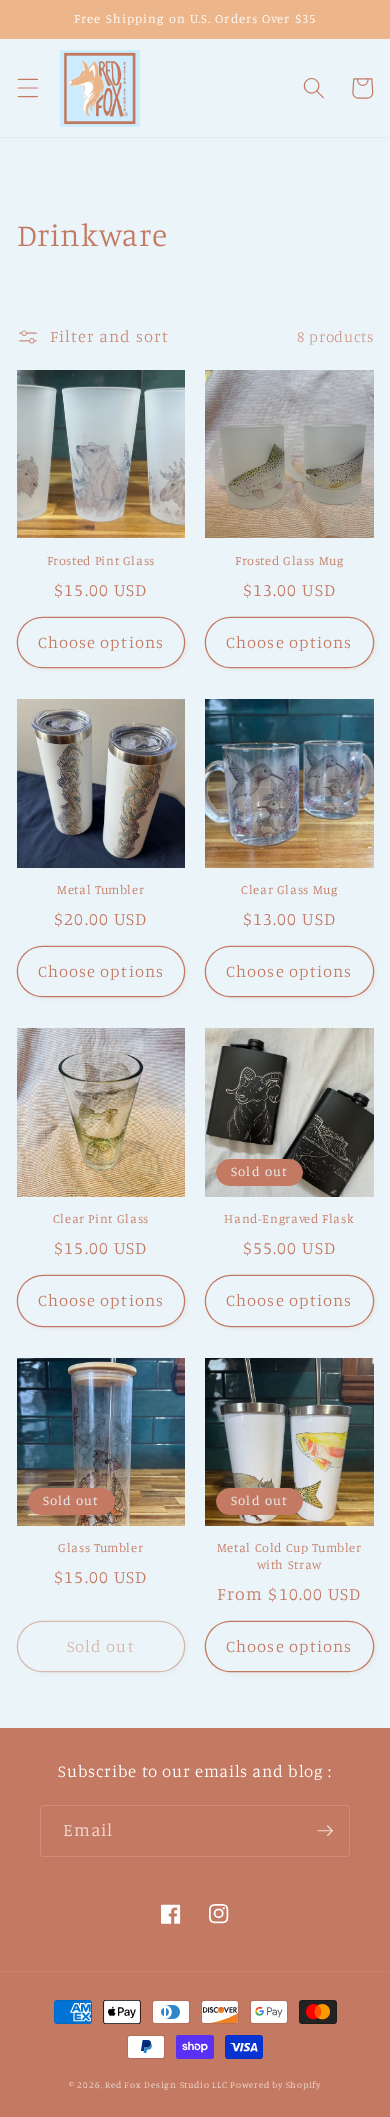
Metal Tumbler (100, 889)
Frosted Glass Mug (289, 560)
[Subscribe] (325, 1831)
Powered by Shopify (275, 2084)
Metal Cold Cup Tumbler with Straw (289, 1555)
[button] (27, 88)
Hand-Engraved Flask (289, 1218)
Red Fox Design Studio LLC (166, 2084)
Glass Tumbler (100, 1547)
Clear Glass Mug (289, 889)
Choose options (101, 642)
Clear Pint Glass (101, 1218)
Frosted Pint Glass (101, 560)
